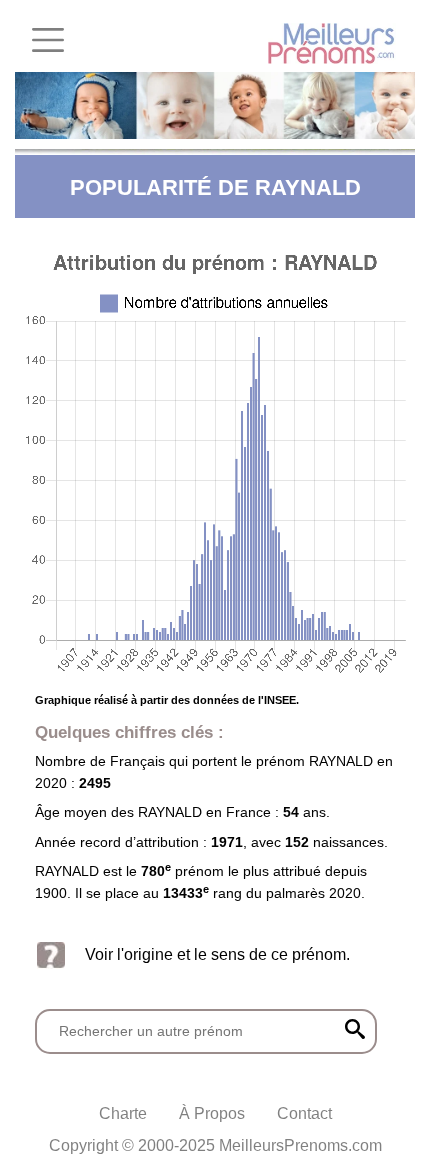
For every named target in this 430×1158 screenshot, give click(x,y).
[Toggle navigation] (48, 40)
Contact (304, 1113)
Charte (123, 1113)
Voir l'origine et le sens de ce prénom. (217, 953)
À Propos (212, 1113)
